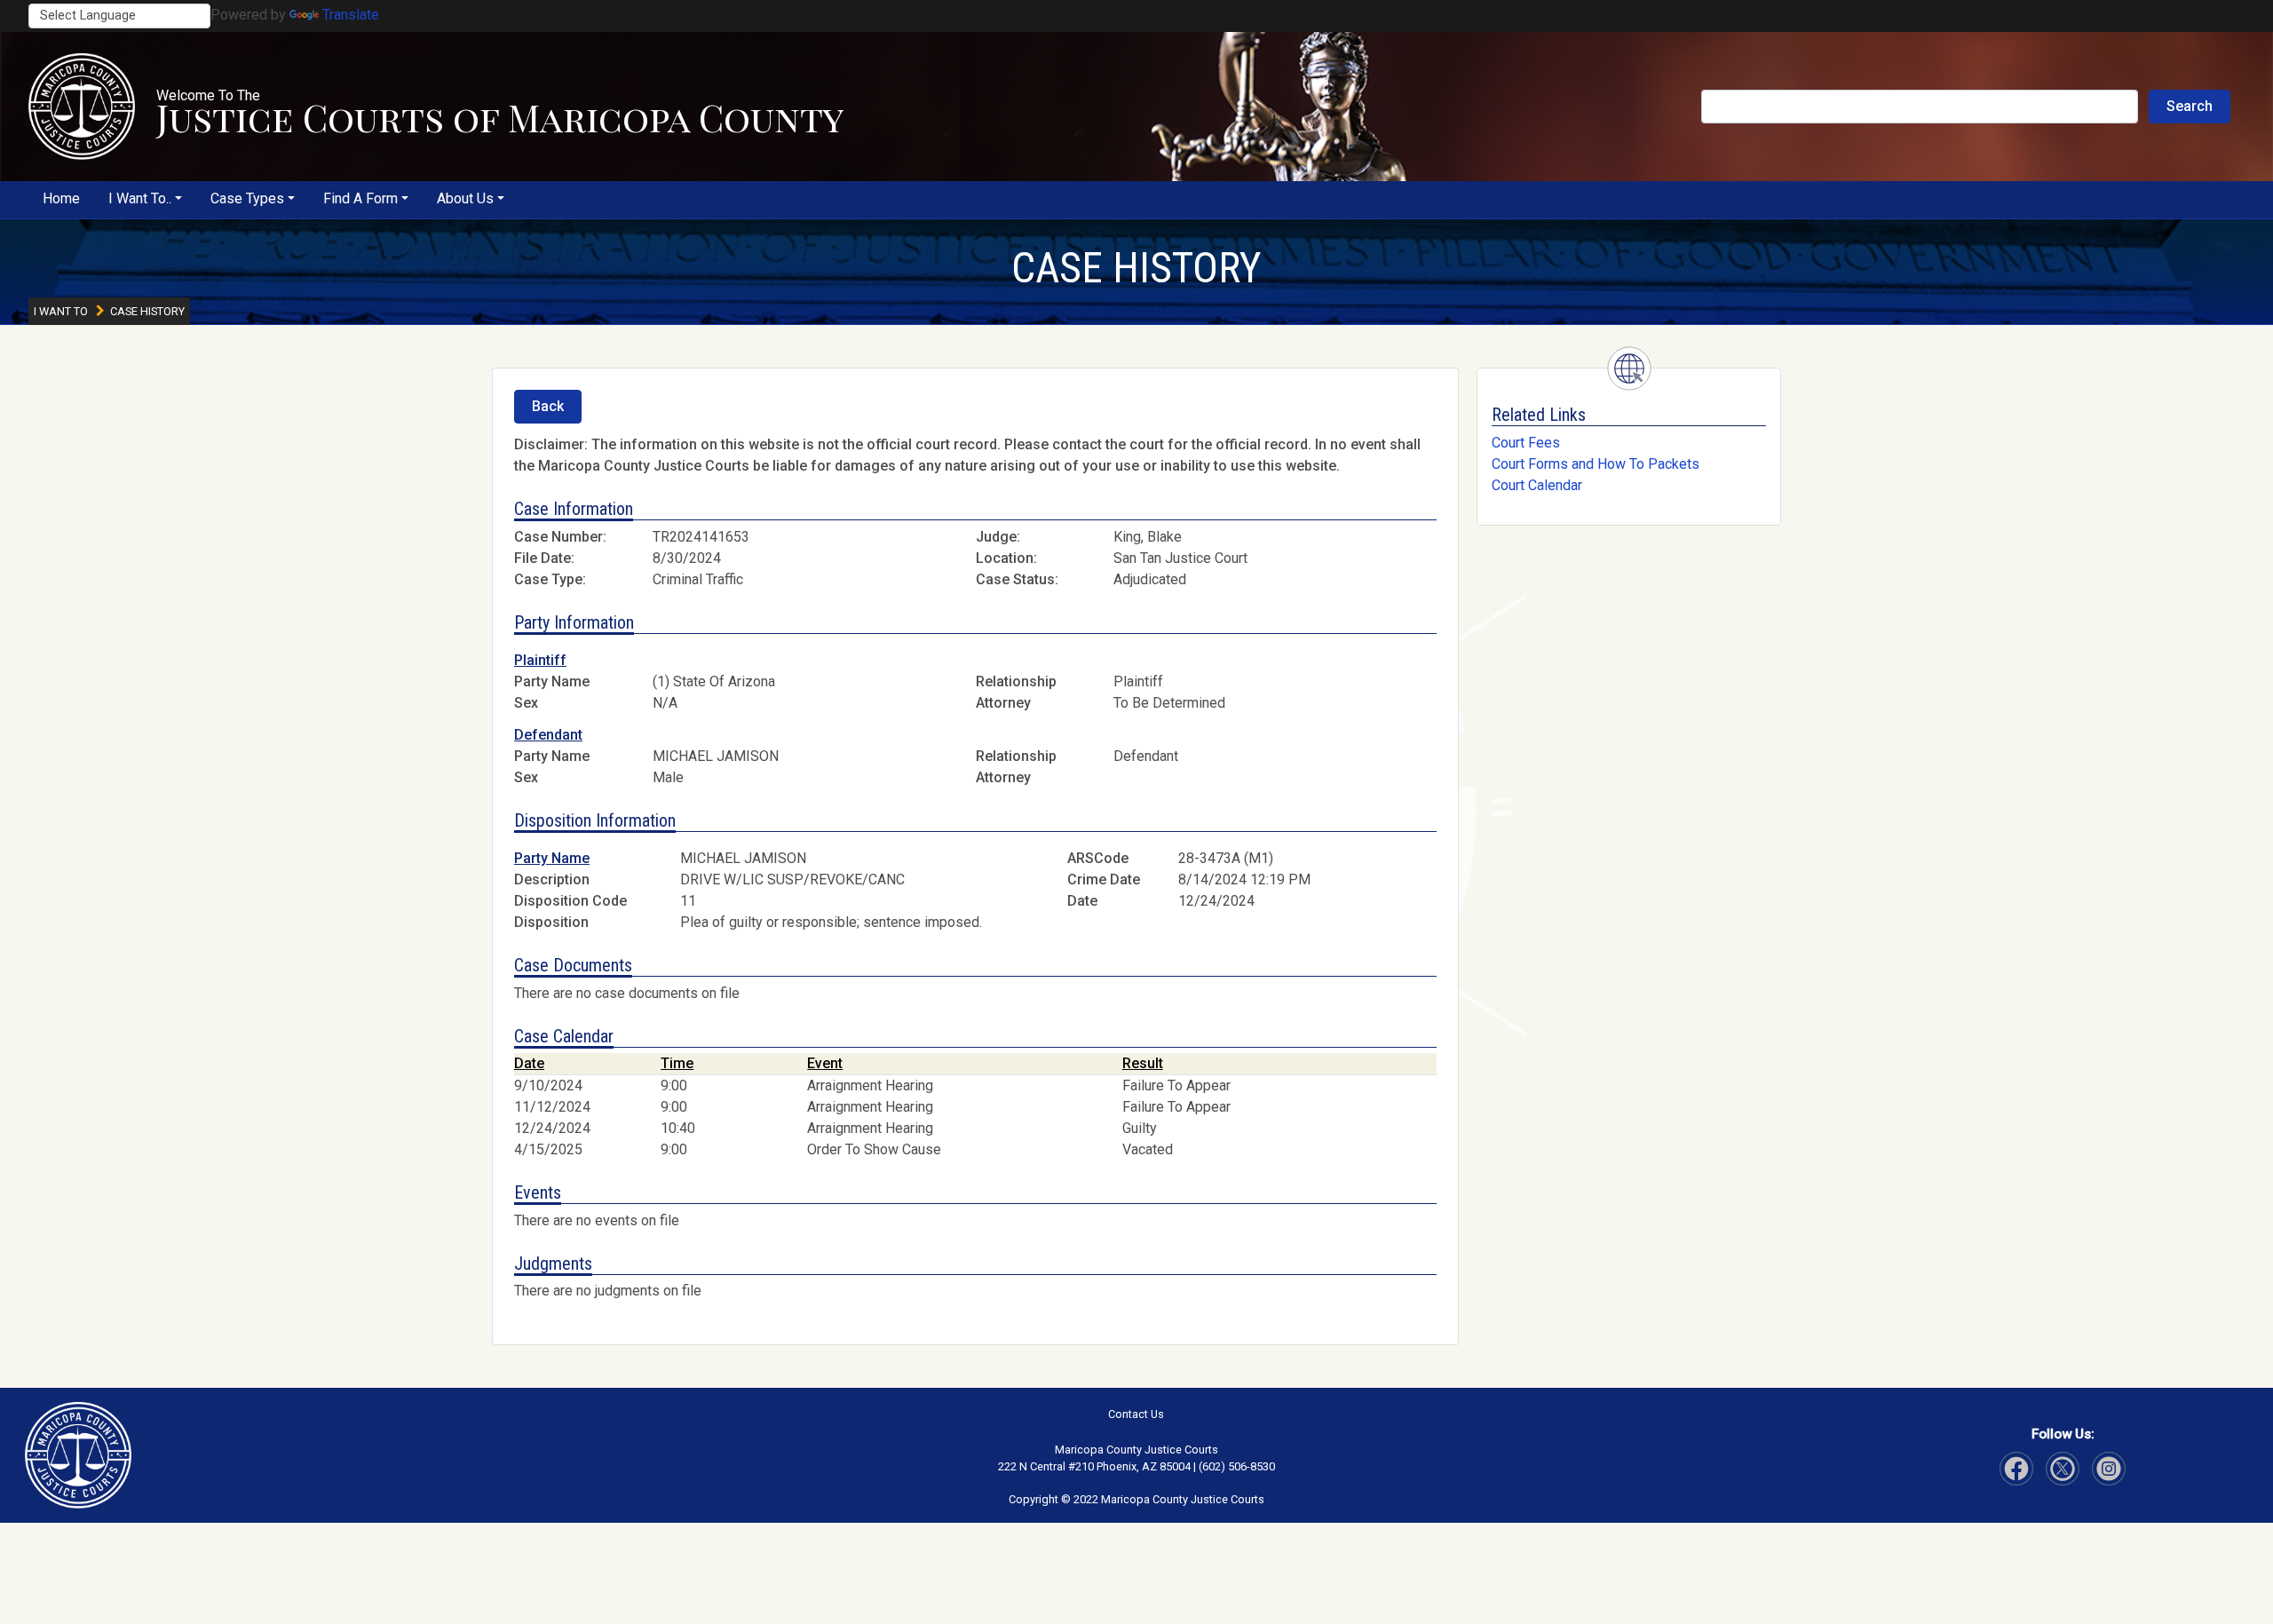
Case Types (247, 198)
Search (2190, 106)
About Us (465, 198)
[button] (82, 107)
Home (61, 198)
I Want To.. (140, 198)
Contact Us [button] (1136, 1414)
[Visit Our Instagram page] (2063, 1469)
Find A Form (360, 198)
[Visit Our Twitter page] (2109, 1469)
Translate (351, 15)
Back (548, 406)
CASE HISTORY (1136, 268)
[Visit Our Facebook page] (2016, 1469)
